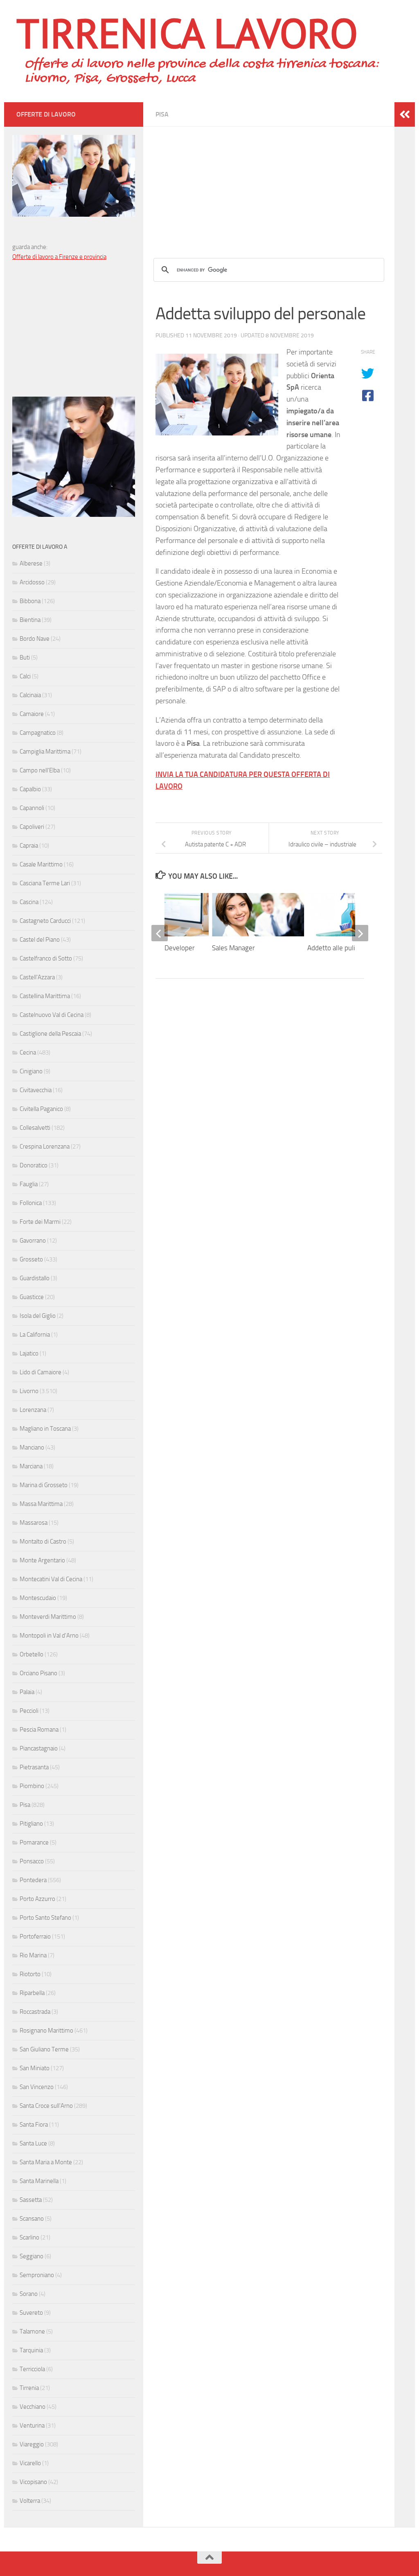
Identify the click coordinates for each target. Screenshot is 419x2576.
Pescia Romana (39, 1730)
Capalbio (30, 789)
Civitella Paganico (41, 1109)
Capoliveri (32, 827)
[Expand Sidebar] (405, 114)
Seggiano (32, 2256)
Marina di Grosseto (44, 1485)
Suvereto (31, 2313)
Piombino (32, 1786)
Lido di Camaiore (41, 1372)
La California (35, 1335)
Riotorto (30, 1974)
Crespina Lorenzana (45, 1147)
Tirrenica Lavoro (187, 33)
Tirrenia (29, 2388)
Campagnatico (38, 733)
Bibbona (30, 601)
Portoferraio (35, 1936)
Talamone (32, 2331)
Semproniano (37, 2275)
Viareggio (32, 2444)
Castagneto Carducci (45, 921)
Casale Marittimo (41, 864)
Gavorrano (33, 1241)
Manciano (32, 1447)
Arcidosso (32, 582)
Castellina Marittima (45, 996)
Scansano (32, 2219)
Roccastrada (35, 2012)
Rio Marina (33, 1955)
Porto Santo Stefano (45, 1918)
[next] (360, 933)
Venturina (32, 2426)
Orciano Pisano (38, 1673)
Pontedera (33, 1880)
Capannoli (32, 808)
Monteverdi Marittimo (48, 1617)
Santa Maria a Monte (46, 2162)
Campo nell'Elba (40, 770)
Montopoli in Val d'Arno (49, 1636)
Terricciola (32, 2369)
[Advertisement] (269, 184)
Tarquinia (31, 2350)
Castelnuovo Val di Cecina (52, 1015)
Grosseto (31, 1259)
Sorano (29, 2294)
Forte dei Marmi (40, 1222)
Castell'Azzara (37, 977)
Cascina (29, 902)
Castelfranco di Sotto (46, 958)
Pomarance (34, 1842)
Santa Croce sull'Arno (46, 2106)
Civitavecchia (36, 1090)
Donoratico (34, 1165)
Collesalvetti (35, 1128)
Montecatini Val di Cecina (51, 1579)
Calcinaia (30, 695)
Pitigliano (31, 1824)
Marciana (31, 1466)
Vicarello (30, 2463)
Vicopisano (33, 2482)
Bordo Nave (35, 639)
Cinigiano (31, 1071)
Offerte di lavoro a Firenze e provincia (59, 257)
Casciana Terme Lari (45, 883)
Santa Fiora (34, 2125)
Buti (25, 657)
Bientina (30, 620)
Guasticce (32, 1297)
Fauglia (29, 1184)
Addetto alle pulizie (336, 948)
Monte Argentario (42, 1560)
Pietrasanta (34, 1767)
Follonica (31, 1203)
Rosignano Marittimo (46, 2031)
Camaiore (32, 714)
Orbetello (32, 1654)
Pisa (162, 114)
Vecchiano (33, 2407)
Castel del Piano (40, 940)
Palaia (27, 1692)
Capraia (29, 846)
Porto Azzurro (37, 1899)
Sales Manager (233, 948)
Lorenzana (33, 1410)
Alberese (31, 563)
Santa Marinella (39, 2181)
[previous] (160, 933)
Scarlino (29, 2237)
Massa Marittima (41, 1504)
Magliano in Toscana (45, 1429)
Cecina (28, 1052)
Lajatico (29, 1353)
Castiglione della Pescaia (50, 1034)
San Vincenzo (37, 2087)
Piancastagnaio (39, 1748)
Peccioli (29, 1711)
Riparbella (32, 1993)
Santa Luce (33, 2143)
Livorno (29, 1391)
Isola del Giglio (38, 1316)
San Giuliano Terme (44, 2049)
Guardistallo (35, 1278)
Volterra (30, 2501)
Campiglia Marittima (45, 752)
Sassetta (31, 2200)
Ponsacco (32, 1861)
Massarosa (34, 1523)
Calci (25, 676)
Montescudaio (38, 1598)
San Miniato (35, 2068)
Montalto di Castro (43, 1542)
